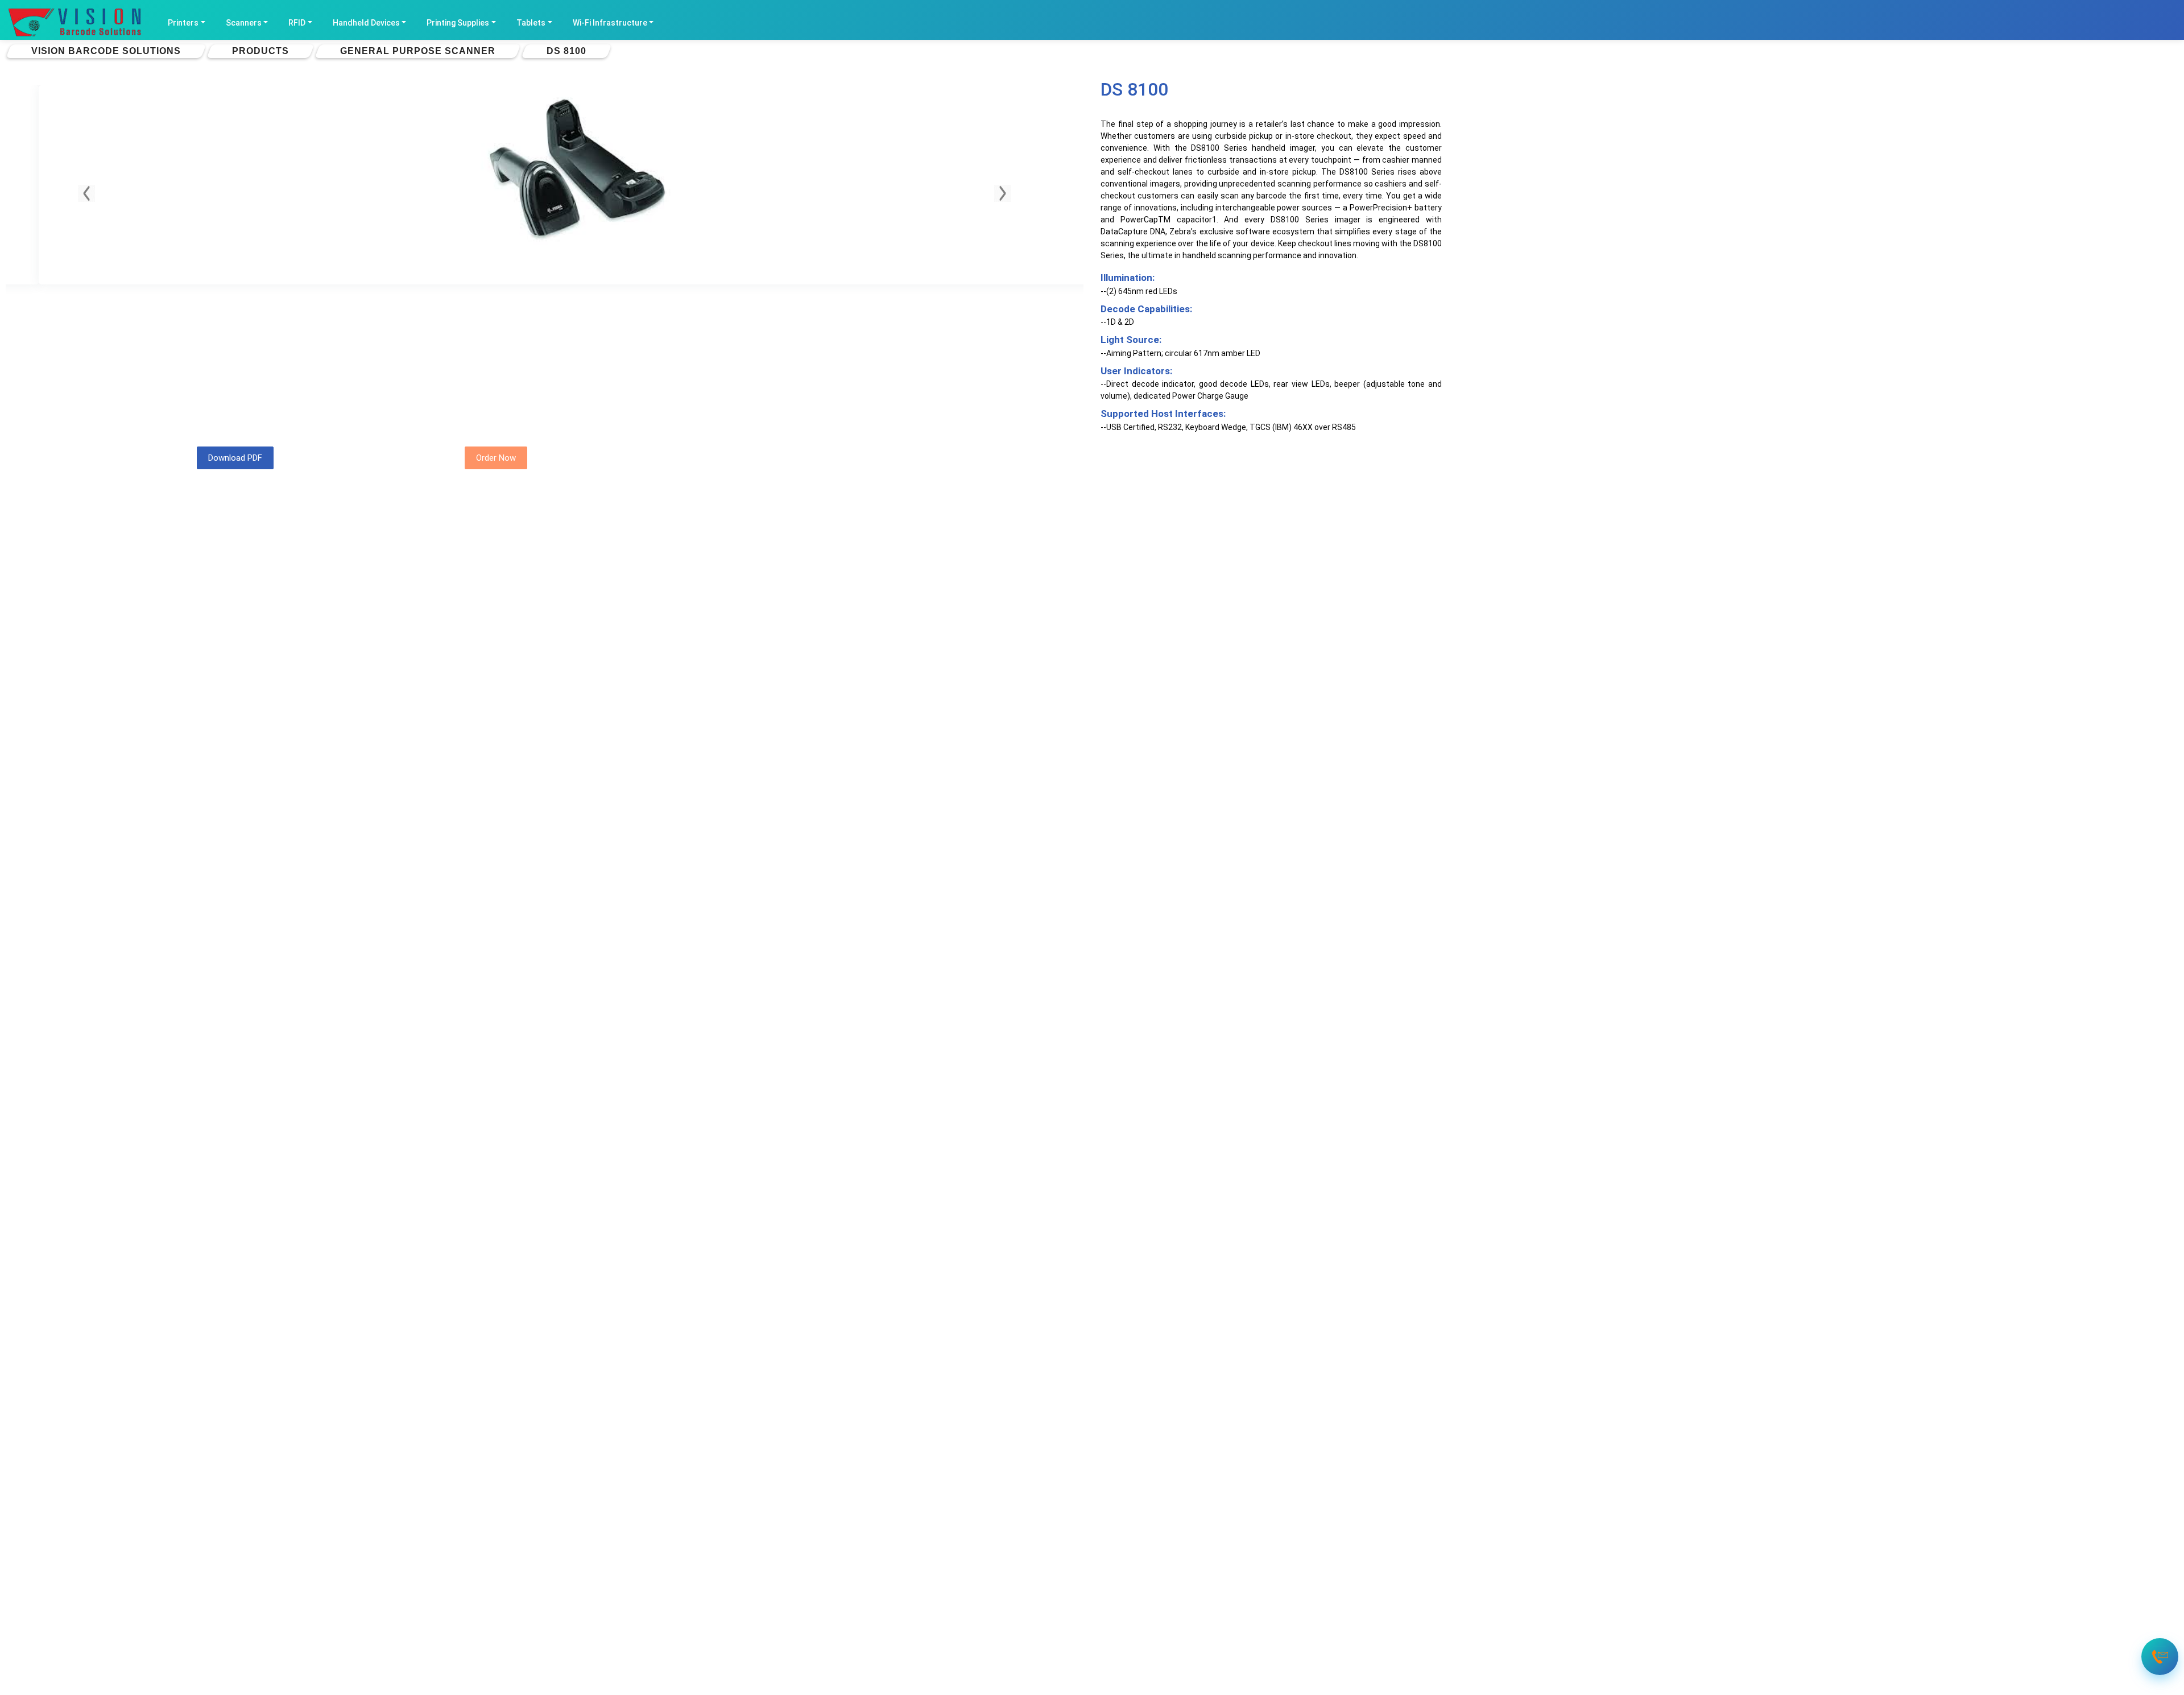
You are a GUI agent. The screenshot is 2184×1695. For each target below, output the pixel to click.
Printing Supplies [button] (458, 23)
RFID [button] (297, 23)
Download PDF (235, 458)
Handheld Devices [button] (366, 23)
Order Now (496, 458)
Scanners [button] (244, 23)
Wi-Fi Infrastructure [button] (610, 23)
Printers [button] (183, 23)
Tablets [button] (531, 23)
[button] (86, 193)
